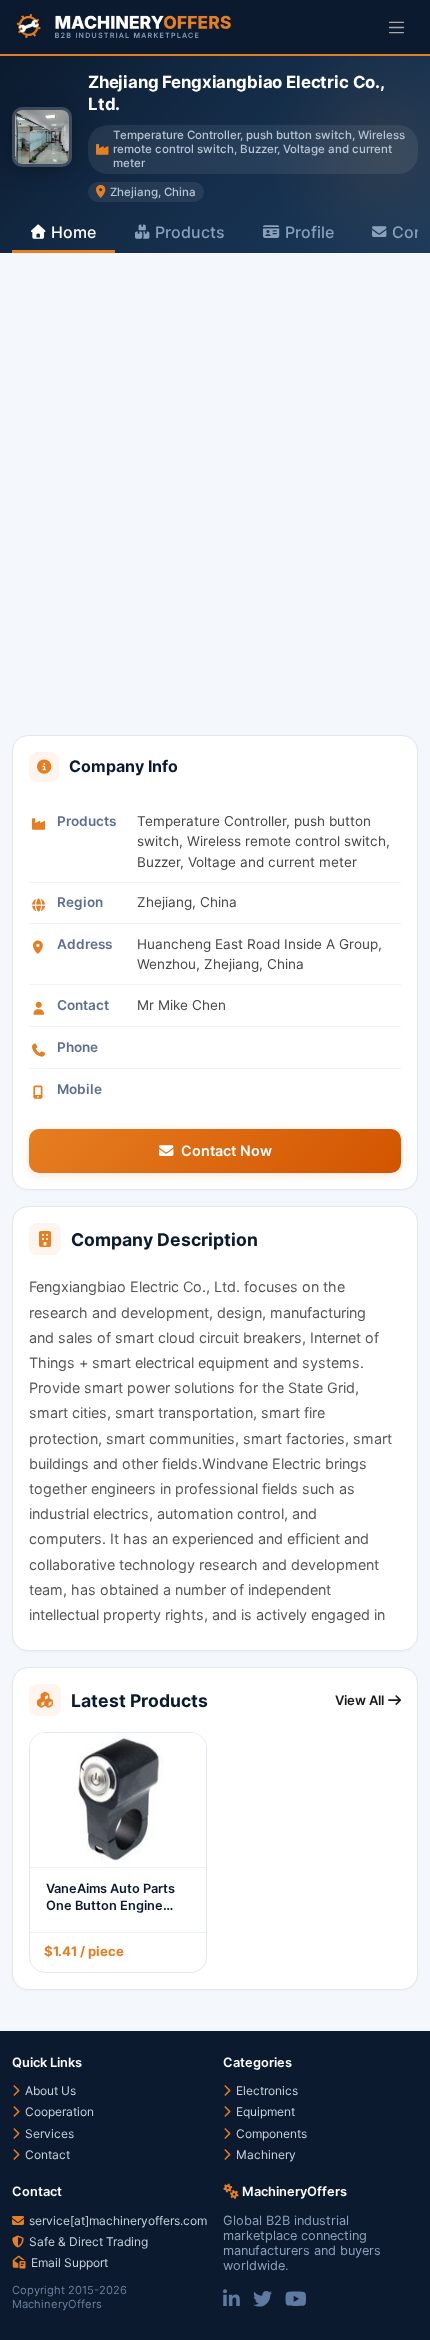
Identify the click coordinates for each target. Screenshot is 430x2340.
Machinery (264, 2154)
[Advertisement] (215, 510)
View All (359, 1700)
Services (48, 2133)
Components (270, 2133)
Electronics (265, 2090)
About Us (49, 2090)
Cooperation (58, 2111)
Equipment (264, 2111)
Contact (46, 2154)
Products (190, 232)
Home (73, 232)
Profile (309, 232)
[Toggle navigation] (396, 26)
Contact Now (226, 1150)
